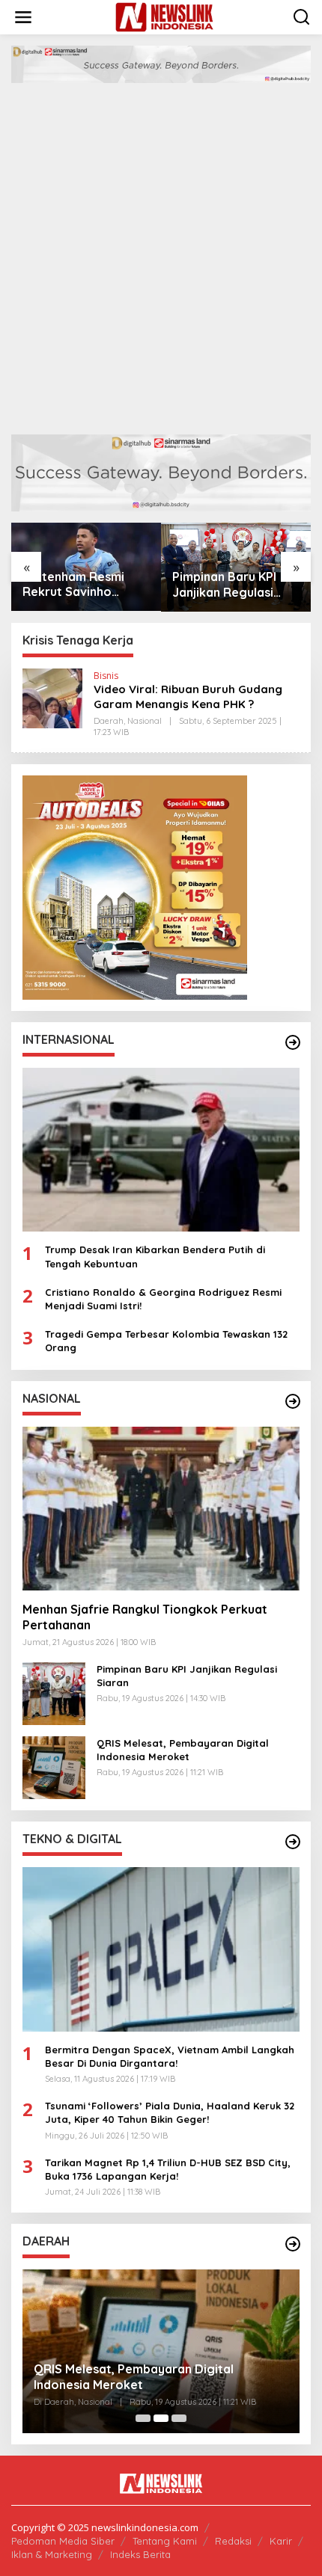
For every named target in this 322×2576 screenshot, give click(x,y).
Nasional (145, 721)
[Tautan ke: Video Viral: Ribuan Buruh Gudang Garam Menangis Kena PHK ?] (52, 697)
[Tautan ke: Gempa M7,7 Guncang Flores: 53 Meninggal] (161, 2352)
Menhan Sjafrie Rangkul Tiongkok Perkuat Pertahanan (145, 1617)
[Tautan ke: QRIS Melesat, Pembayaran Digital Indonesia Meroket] (54, 1767)
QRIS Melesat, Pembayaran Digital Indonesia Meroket (230, 585)
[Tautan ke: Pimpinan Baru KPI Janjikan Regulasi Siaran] (54, 1693)
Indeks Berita (140, 2554)
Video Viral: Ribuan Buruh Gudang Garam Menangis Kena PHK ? (188, 697)
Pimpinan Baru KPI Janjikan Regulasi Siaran (75, 585)
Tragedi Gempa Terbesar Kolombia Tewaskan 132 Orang (166, 1341)
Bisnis (106, 676)
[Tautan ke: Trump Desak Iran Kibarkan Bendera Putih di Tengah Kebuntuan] (161, 1150)
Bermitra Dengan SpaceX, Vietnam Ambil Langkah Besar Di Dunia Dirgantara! (170, 2056)
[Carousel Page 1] (143, 2418)
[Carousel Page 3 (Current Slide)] (179, 2418)
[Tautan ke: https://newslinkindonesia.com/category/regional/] (293, 2244)
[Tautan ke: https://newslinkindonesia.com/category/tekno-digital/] (293, 1842)
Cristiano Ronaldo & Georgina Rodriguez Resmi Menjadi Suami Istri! (163, 1299)
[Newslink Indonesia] (164, 16)
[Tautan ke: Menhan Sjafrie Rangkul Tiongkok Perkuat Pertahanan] (161, 1509)
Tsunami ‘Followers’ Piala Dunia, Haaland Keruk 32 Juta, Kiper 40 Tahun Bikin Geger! (170, 2112)
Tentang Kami (165, 2541)
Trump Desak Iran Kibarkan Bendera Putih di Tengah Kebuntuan (155, 1256)
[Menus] (23, 17)
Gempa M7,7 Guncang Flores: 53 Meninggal (159, 2385)
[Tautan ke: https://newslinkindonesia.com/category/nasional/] (293, 1401)
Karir (281, 2541)
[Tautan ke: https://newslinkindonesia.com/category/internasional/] (293, 1042)
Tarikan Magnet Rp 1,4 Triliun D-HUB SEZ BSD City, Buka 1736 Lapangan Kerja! (168, 2169)
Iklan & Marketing (52, 2554)
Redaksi (233, 2541)
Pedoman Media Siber (63, 2541)
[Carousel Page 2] (161, 2418)
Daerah (109, 721)
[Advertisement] (161, 251)
